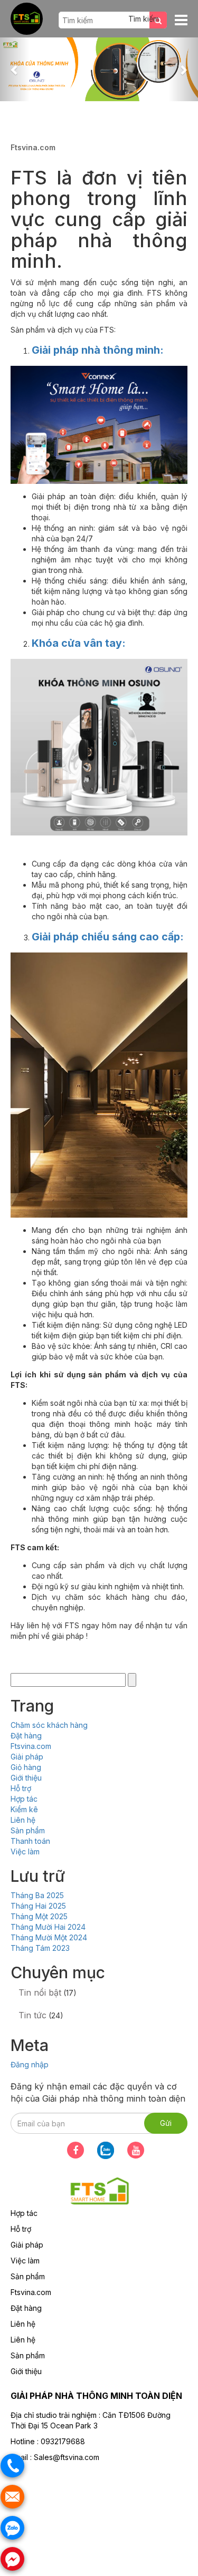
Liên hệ (23, 1820)
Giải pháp (27, 1757)
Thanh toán (30, 1841)
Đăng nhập (30, 2064)
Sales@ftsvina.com (67, 2457)
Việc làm (25, 1851)
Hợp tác (24, 1799)
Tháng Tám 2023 (40, 1948)
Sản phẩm (28, 1830)
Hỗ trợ (21, 1788)
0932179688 (63, 2441)
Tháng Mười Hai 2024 (48, 1927)
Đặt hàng (26, 1736)
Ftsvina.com (31, 1746)
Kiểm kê (24, 1809)
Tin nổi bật (40, 1992)
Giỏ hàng (26, 1767)
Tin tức (32, 2015)
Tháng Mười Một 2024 (49, 1937)
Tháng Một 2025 (39, 1916)
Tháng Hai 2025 (38, 1906)
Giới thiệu (26, 1778)
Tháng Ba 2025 (37, 1895)
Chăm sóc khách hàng (49, 1725)
